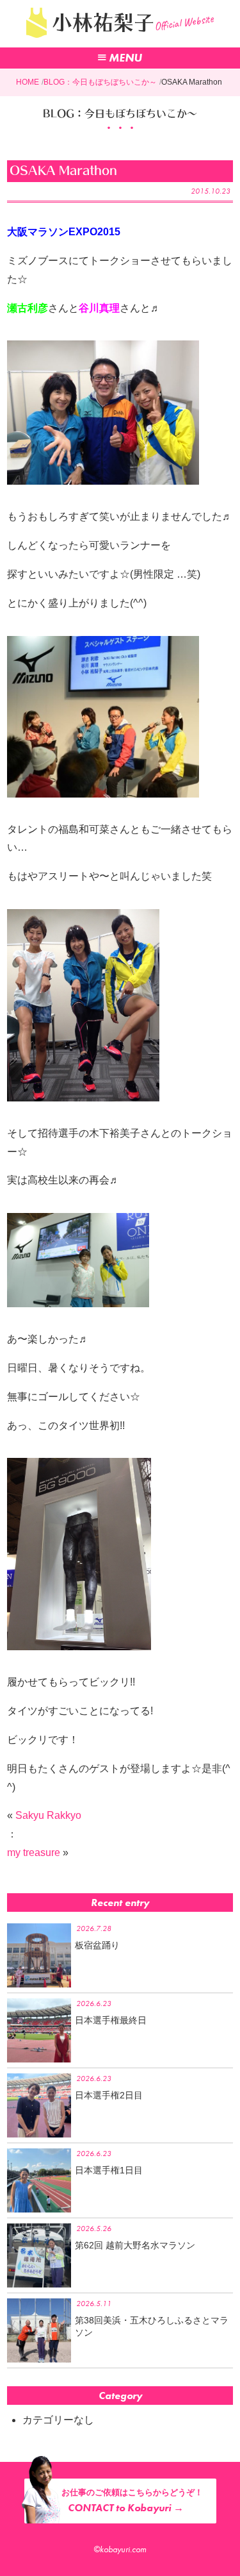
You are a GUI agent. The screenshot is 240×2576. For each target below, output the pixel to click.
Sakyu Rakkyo (48, 1815)
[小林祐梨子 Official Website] (120, 41)
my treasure (34, 1853)
